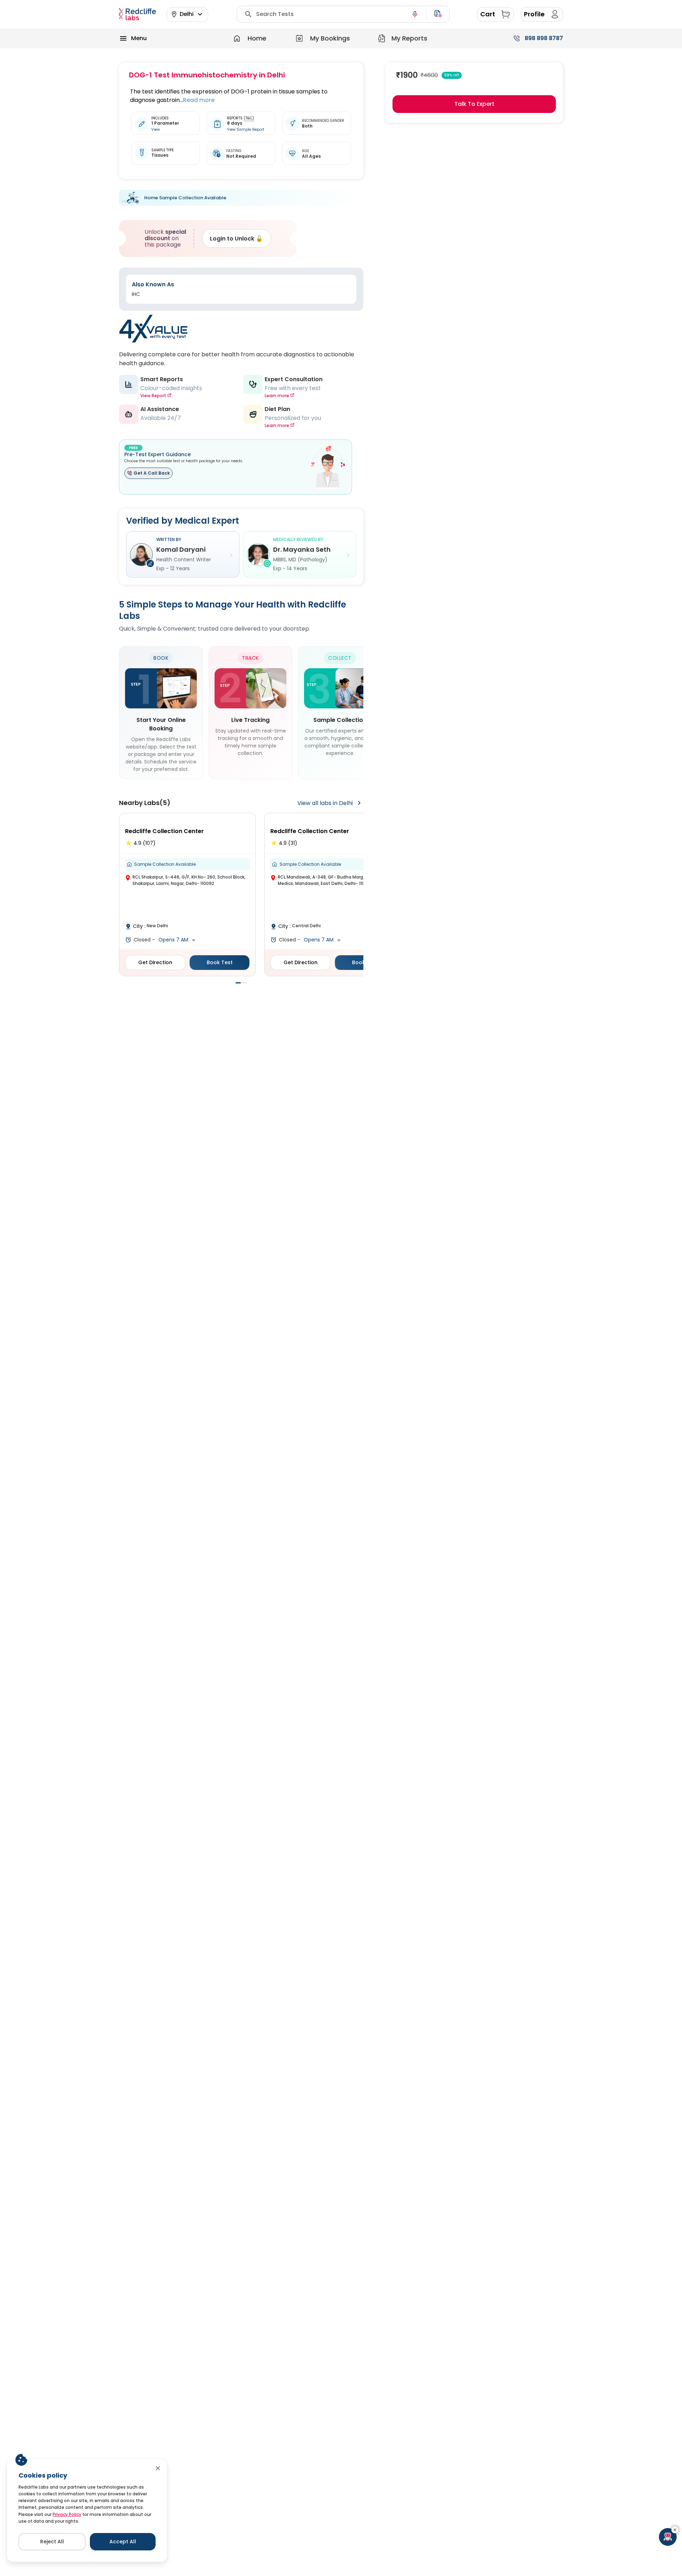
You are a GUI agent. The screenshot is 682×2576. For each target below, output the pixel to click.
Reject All (52, 2542)
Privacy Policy (67, 2514)
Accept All (123, 2542)
